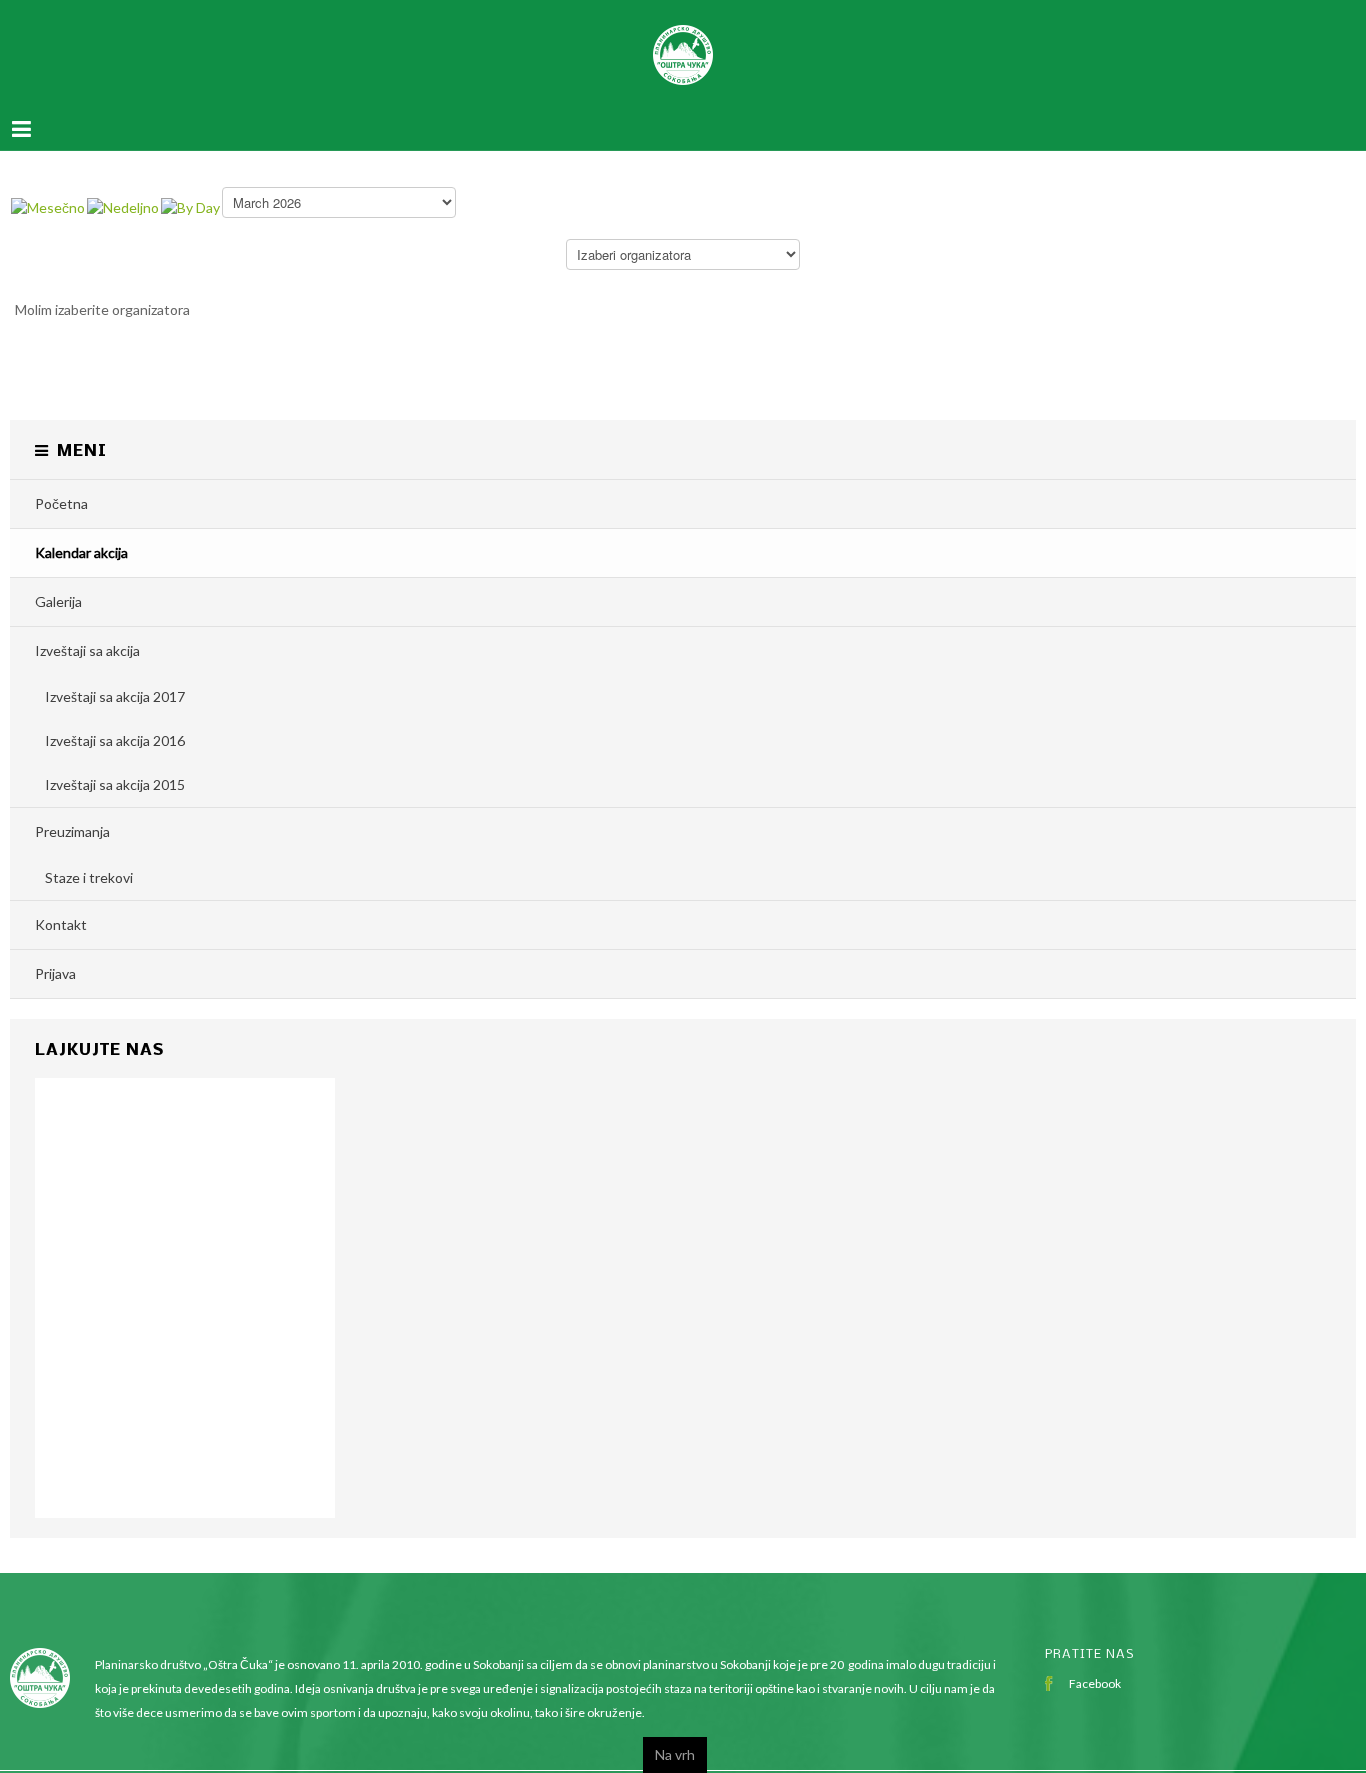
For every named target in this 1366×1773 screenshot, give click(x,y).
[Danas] (190, 186)
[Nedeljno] (123, 186)
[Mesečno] (48, 186)
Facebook (1095, 1663)
